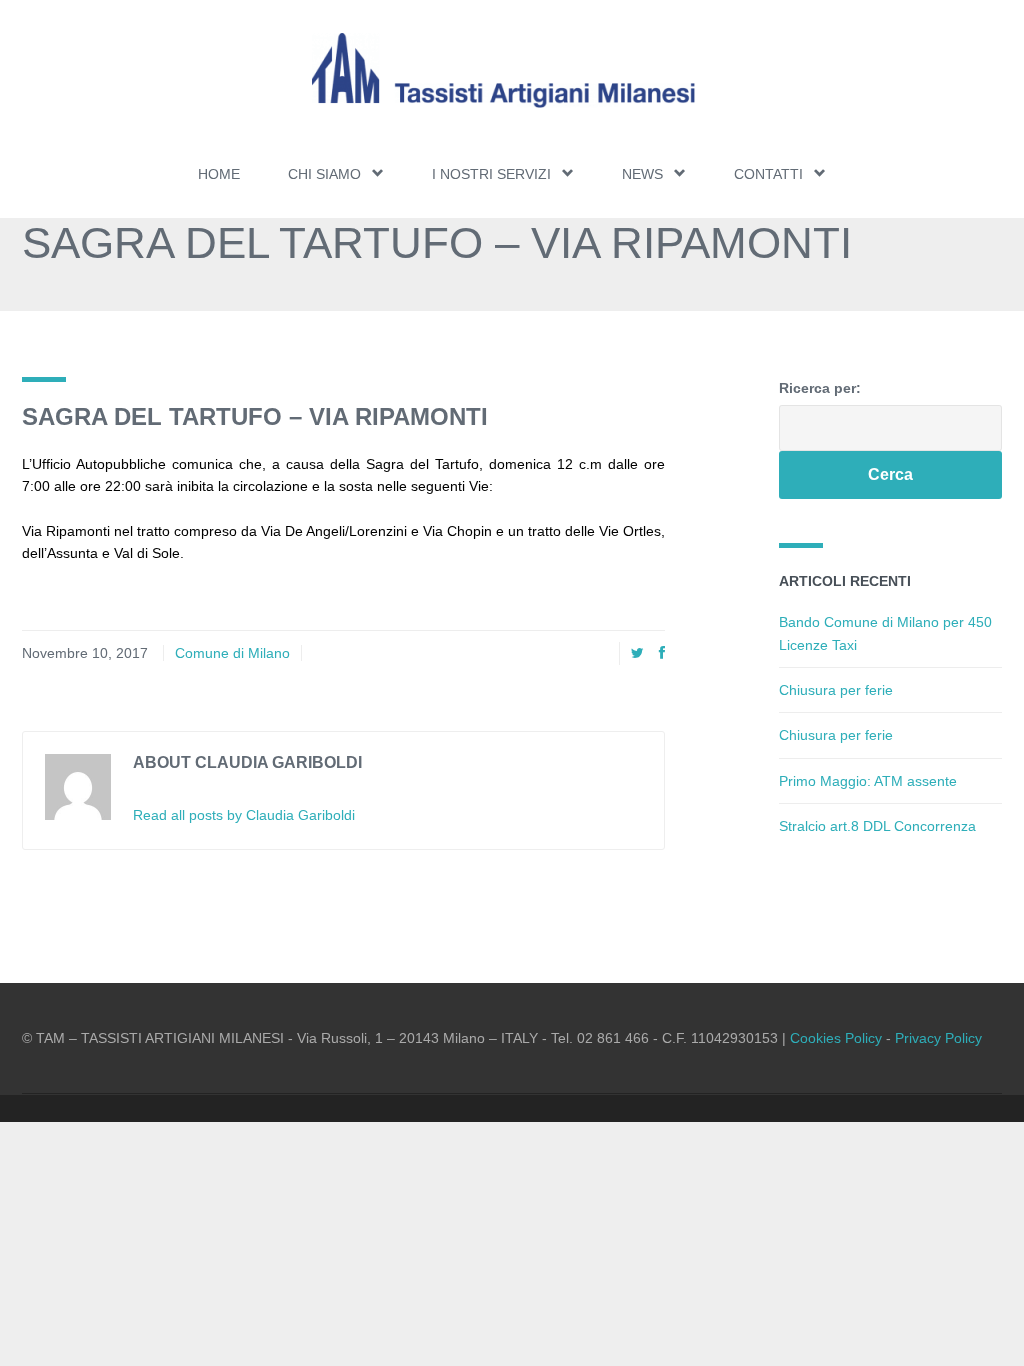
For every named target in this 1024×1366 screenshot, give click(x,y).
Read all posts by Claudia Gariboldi (244, 815)
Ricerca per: (820, 388)
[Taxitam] (512, 70)
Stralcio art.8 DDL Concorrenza (877, 826)
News (642, 174)
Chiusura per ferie (836, 690)
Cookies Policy (836, 1038)
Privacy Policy (938, 1038)
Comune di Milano (232, 653)
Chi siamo (324, 174)
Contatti (768, 174)
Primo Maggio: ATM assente (868, 781)
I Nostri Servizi (491, 174)
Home (219, 174)
